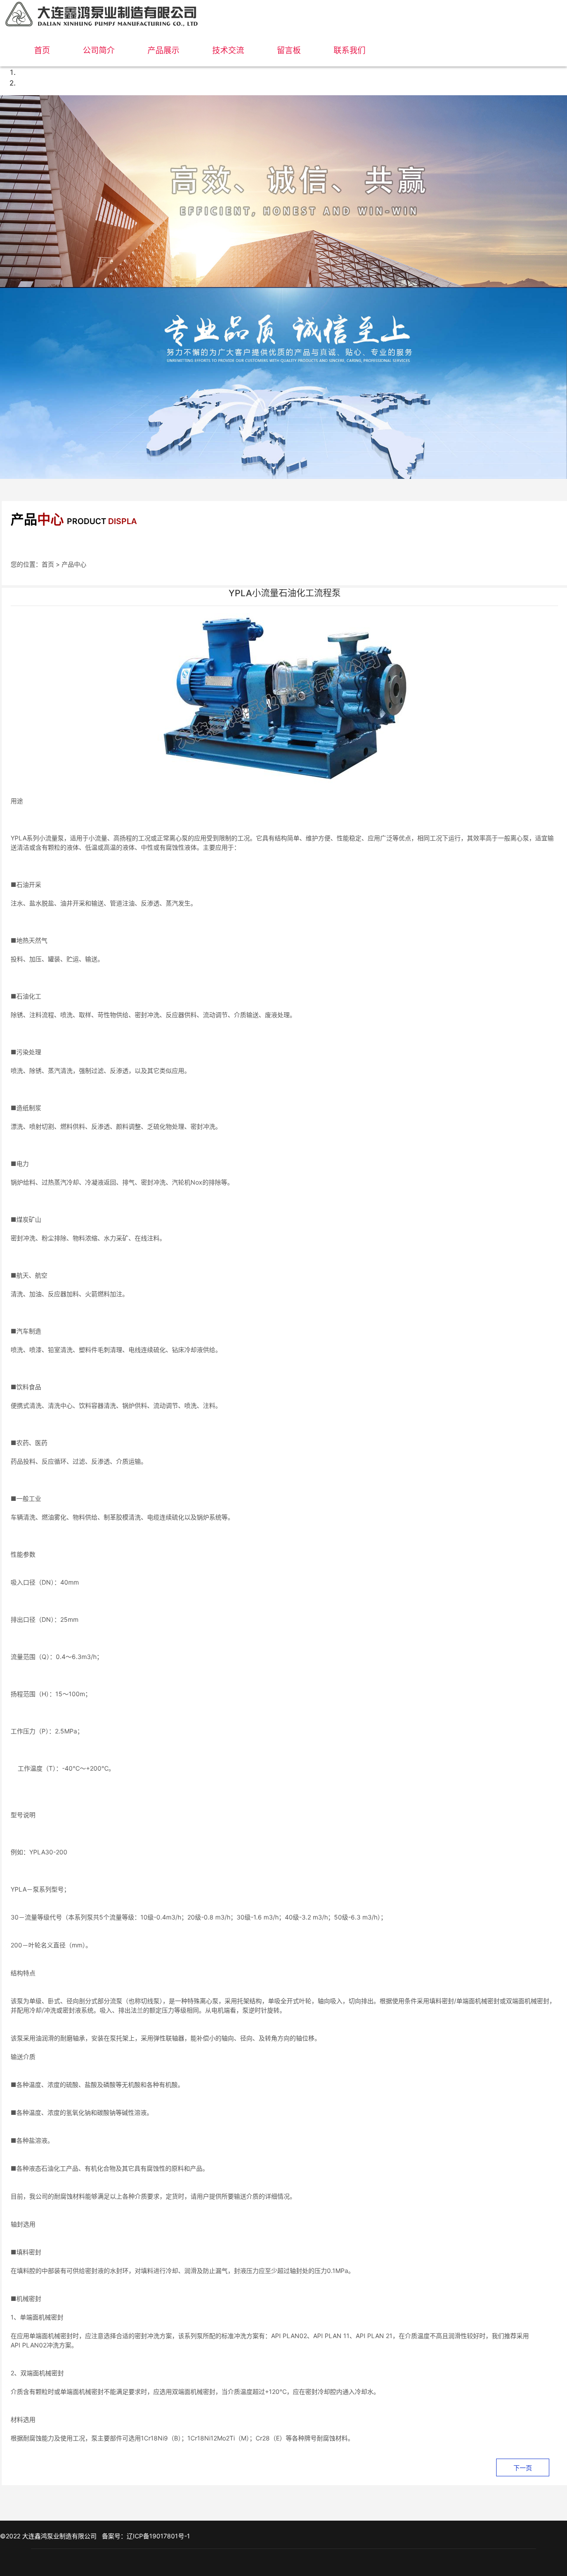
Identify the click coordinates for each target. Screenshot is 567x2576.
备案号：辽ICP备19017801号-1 (146, 2536)
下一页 (523, 2468)
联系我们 (350, 50)
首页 (42, 50)
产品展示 (163, 50)
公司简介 (99, 50)
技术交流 (228, 50)
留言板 (289, 50)
